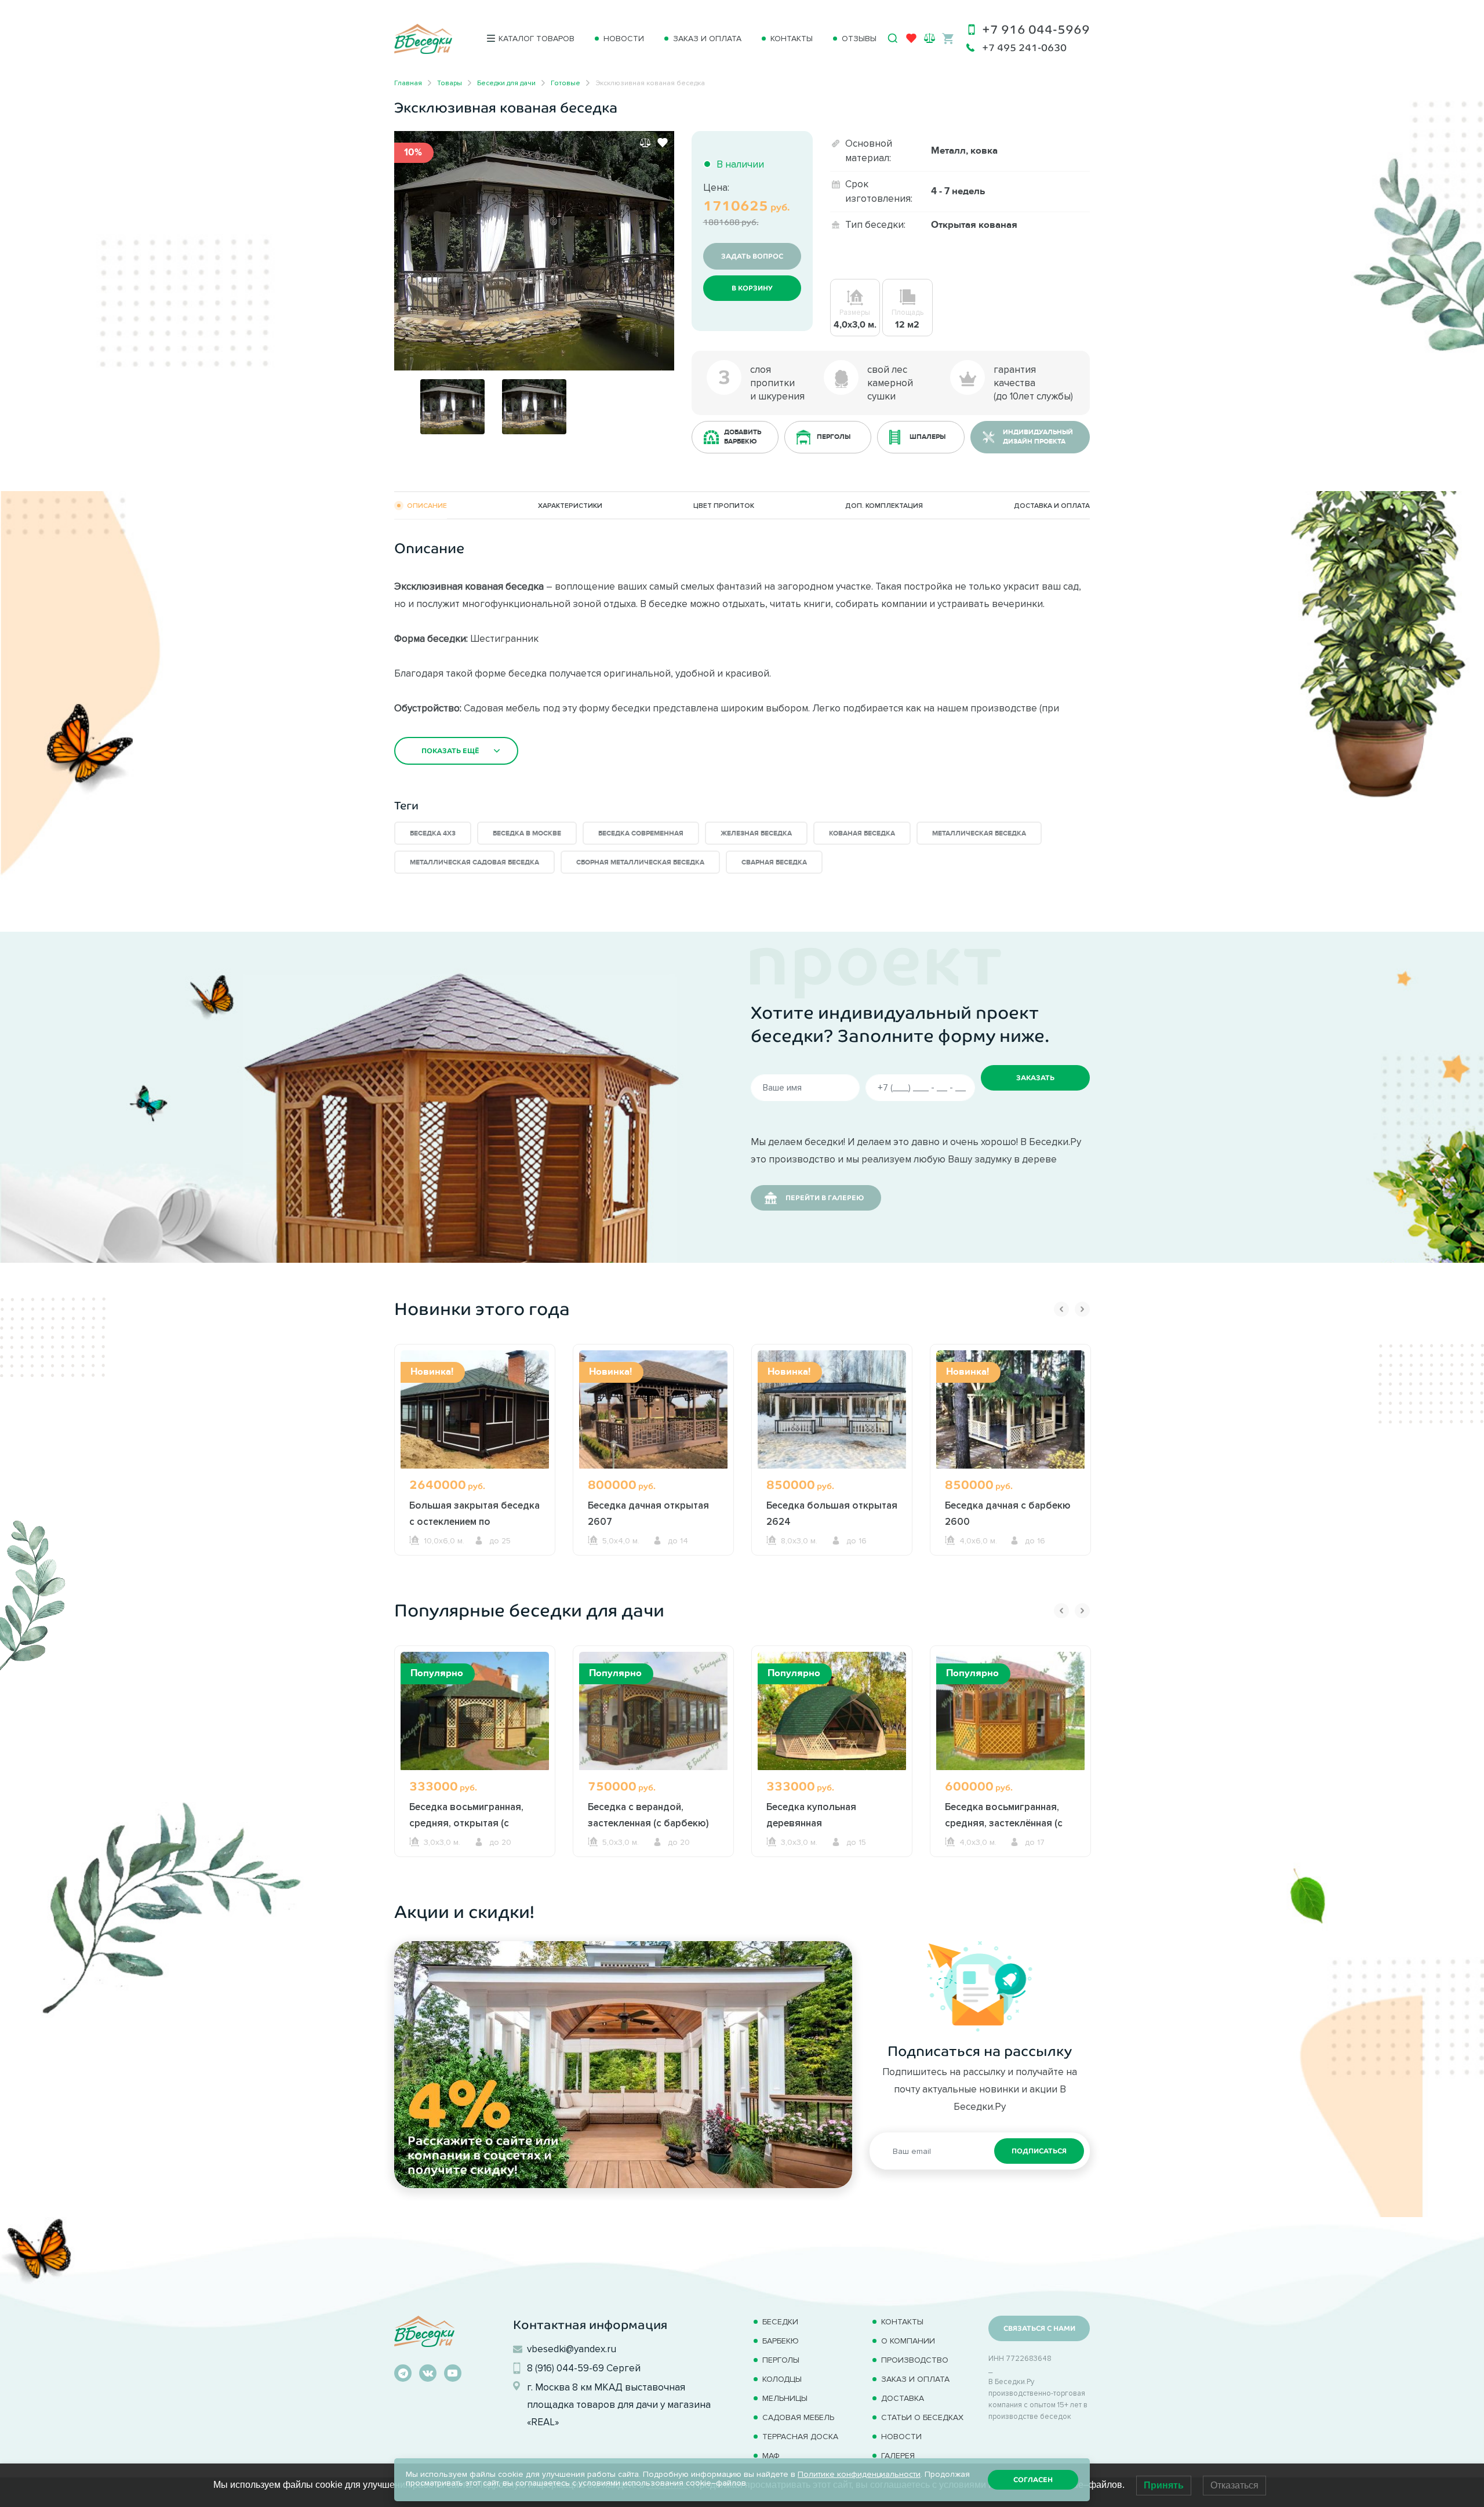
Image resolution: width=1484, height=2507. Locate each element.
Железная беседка (756, 833)
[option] (534, 251)
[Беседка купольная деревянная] (832, 1711)
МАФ (771, 2456)
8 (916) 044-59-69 (565, 2368)
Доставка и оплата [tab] (1052, 505)
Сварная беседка (774, 862)
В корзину (752, 288)
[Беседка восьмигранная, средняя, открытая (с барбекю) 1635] (475, 1711)
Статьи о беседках (922, 2417)
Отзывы (859, 39)
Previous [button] (1061, 1309)
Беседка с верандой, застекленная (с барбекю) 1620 (648, 1823)
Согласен (1033, 2480)
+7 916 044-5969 (1036, 29)
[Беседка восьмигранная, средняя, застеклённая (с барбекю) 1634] (1010, 1711)
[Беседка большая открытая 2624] (832, 1409)
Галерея (898, 2456)
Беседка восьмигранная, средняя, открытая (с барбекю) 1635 (466, 1823)
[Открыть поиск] (893, 38)
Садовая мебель (798, 2417)
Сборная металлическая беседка (640, 862)
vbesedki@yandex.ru (572, 2349)
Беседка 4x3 (433, 833)
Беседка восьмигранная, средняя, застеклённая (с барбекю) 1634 (1004, 1823)
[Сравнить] (645, 143)
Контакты (792, 39)
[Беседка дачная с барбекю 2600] (1010, 1409)
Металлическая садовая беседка (474, 862)
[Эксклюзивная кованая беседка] (534, 249)
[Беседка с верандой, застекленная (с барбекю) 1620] (653, 1711)
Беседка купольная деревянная (811, 1815)
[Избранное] (911, 41)
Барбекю (781, 2341)
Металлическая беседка (979, 833)
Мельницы (785, 2398)
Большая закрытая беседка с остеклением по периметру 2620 (474, 1521)
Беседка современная (641, 833)
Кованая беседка (862, 833)
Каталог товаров (537, 39)
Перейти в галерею (825, 1198)
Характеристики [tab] (570, 505)
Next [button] (1082, 1309)
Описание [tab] (427, 505)
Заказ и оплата (707, 39)
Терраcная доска (800, 2437)
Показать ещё (450, 751)
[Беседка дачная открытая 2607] (653, 1409)
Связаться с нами (1039, 2328)
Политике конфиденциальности (859, 2474)
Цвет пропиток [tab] (724, 505)
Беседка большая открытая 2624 (832, 1513)
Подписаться (1039, 2151)
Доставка (903, 2398)
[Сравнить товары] (930, 38)
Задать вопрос (752, 256)
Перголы (781, 2360)
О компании (908, 2341)
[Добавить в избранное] (663, 143)
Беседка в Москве (527, 833)
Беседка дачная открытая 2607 (648, 1513)
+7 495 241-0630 (1024, 48)
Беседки (780, 2322)
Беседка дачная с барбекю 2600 (1008, 1513)
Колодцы (782, 2379)
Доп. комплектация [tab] (884, 505)
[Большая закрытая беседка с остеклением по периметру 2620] (475, 1409)
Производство (915, 2360)
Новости (624, 39)
